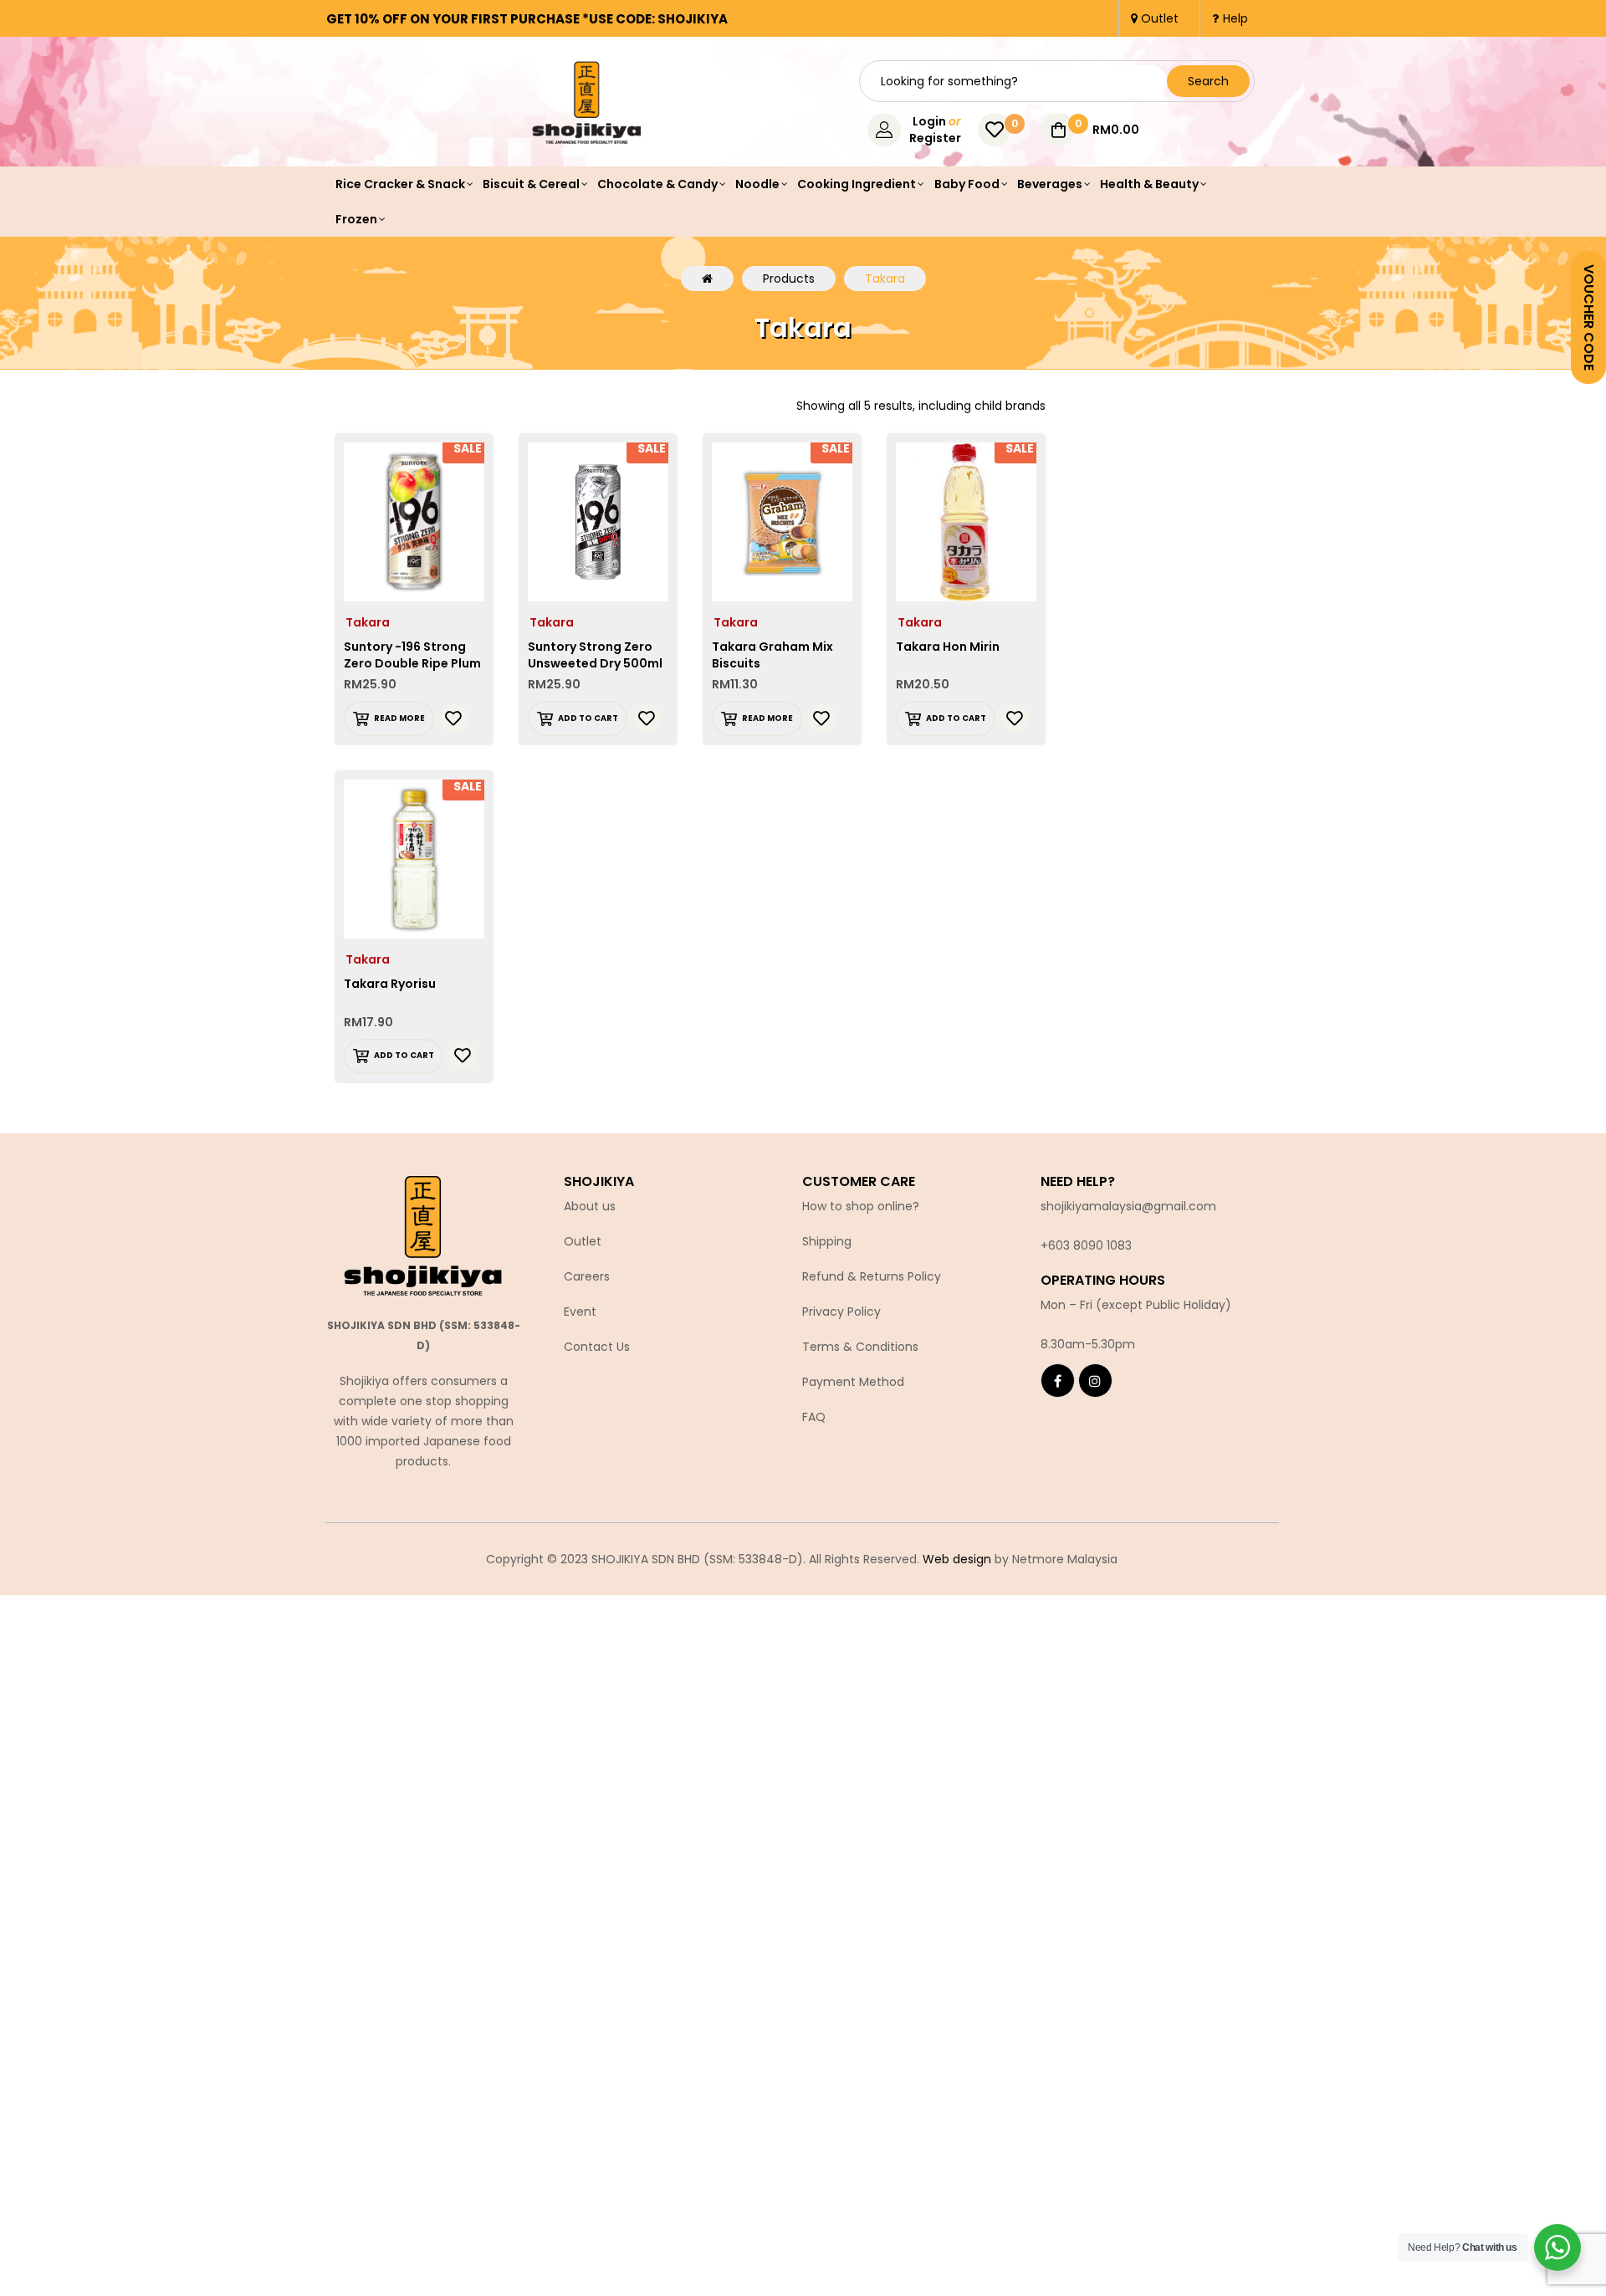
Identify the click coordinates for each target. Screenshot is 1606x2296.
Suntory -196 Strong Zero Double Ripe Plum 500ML (412, 663)
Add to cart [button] (588, 718)
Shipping (827, 1241)
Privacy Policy (841, 1312)
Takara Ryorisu (390, 984)
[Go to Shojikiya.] (707, 279)
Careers (587, 1276)
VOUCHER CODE (1589, 317)
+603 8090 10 (1079, 1245)
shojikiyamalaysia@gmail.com (1128, 1206)
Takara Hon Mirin (948, 647)
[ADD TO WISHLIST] (454, 718)
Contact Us (597, 1347)
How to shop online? (861, 1206)
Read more (399, 718)
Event (580, 1312)
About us (590, 1206)
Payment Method (853, 1382)
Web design (957, 1559)
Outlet (583, 1241)
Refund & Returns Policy (872, 1276)
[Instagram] (1095, 1381)
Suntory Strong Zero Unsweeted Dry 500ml (595, 655)
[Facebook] (1058, 1381)
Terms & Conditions (860, 1347)
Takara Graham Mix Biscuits (772, 655)
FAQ (814, 1417)
